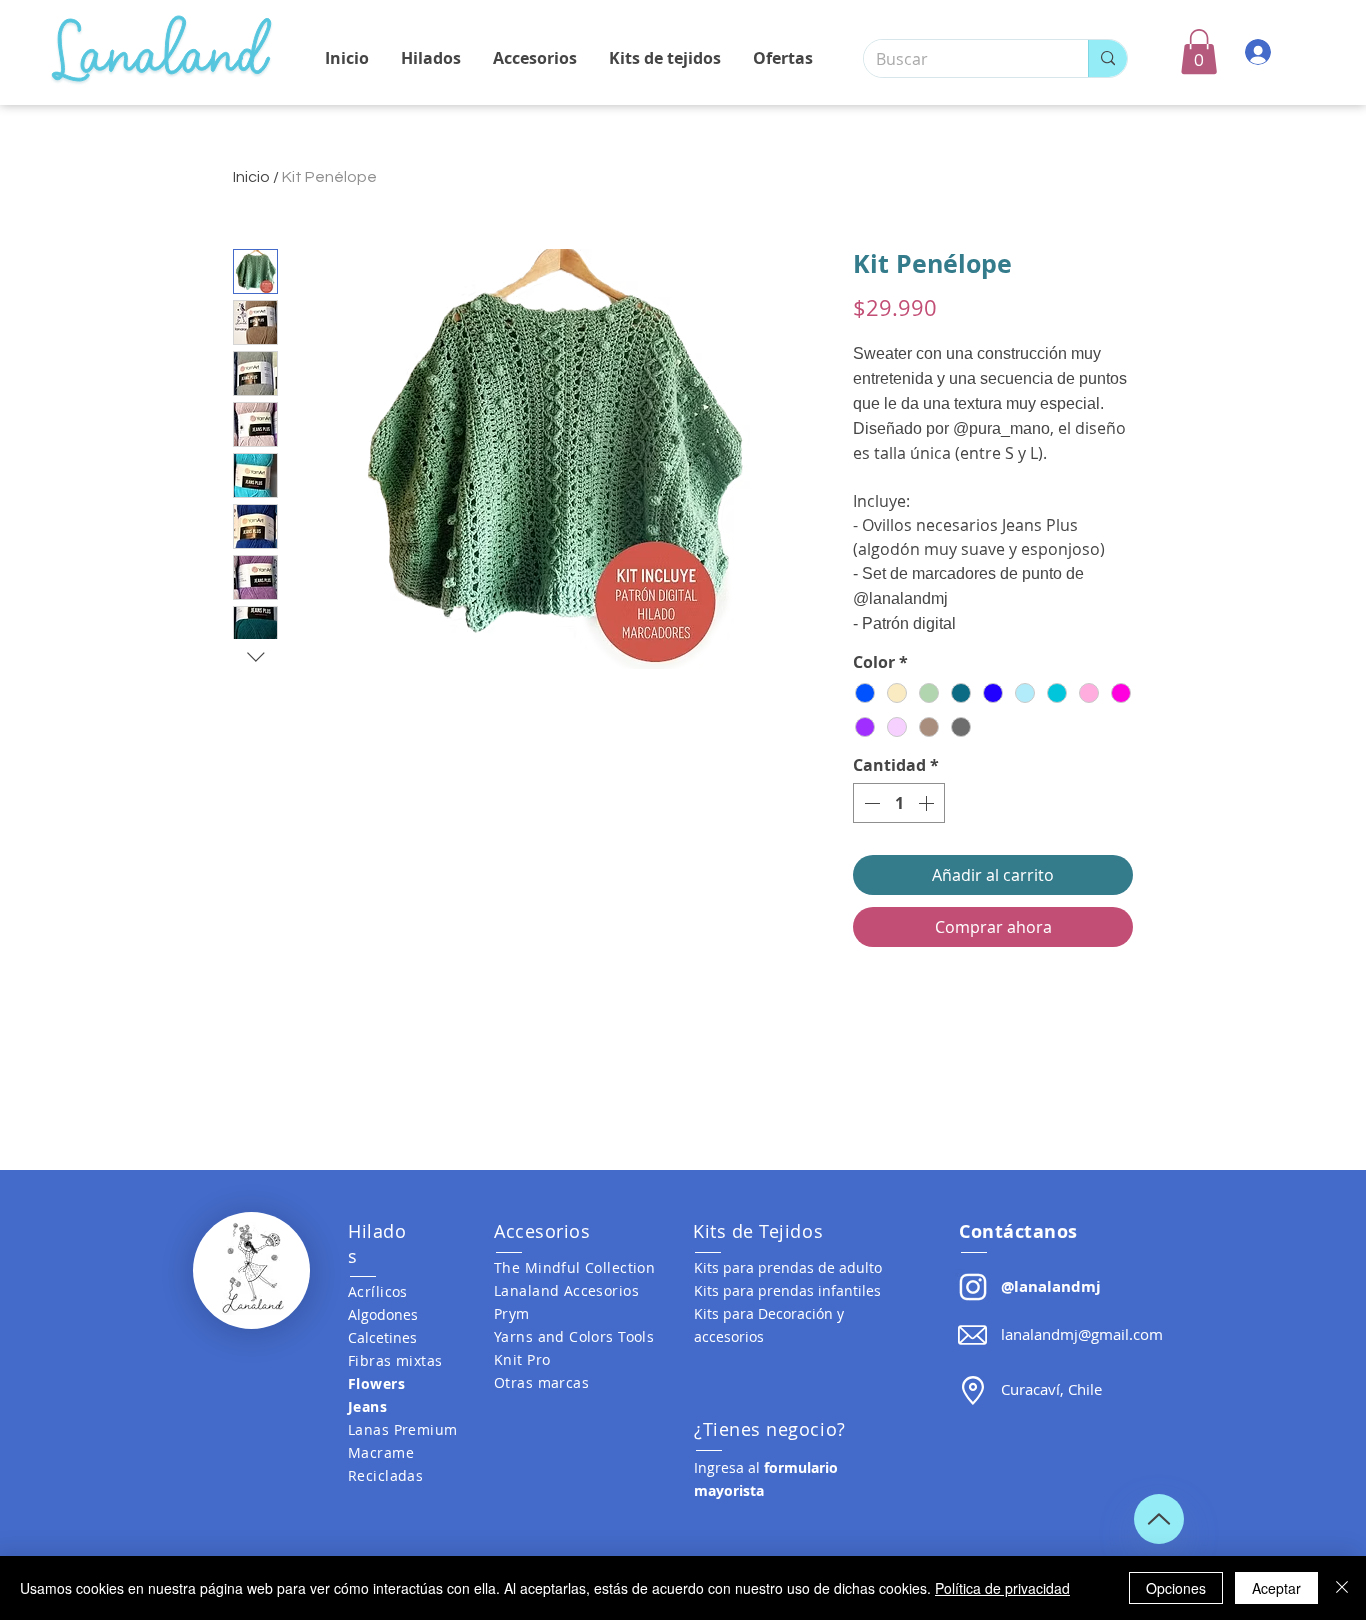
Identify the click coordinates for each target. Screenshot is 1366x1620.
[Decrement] (870, 803)
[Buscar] (1107, 58)
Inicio (251, 177)
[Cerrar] (1342, 1588)
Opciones (1176, 1588)
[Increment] (928, 803)
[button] (1199, 51)
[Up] (1159, 1519)
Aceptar (1276, 1588)
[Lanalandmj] (973, 1287)
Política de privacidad (1002, 1588)
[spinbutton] (899, 803)
